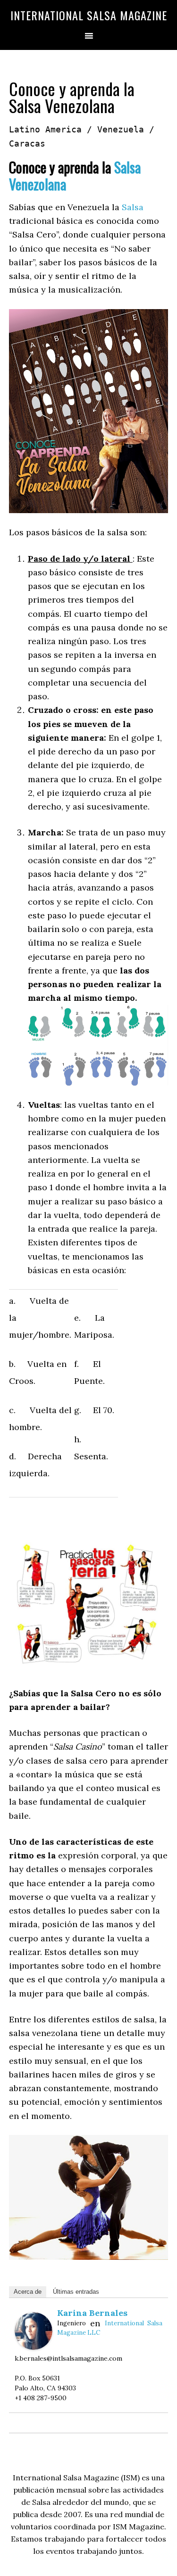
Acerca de (28, 2292)
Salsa (133, 207)
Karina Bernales (92, 2313)
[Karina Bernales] (34, 2347)
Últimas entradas (76, 2292)
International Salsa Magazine (89, 15)
